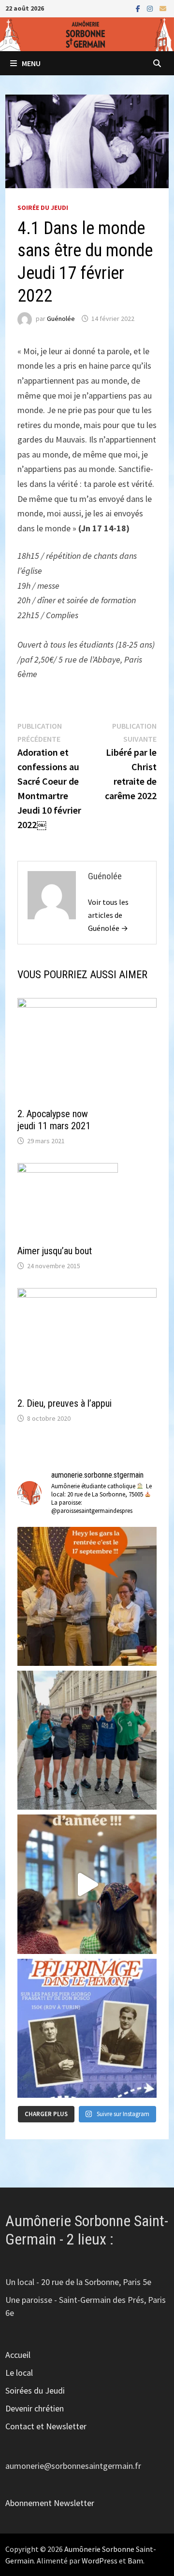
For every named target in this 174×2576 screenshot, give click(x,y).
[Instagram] (151, 8)
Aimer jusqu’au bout (55, 1251)
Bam (135, 2561)
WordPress (100, 2561)
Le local (19, 2373)
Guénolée (61, 319)
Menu (31, 63)
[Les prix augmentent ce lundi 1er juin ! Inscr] (87, 2028)
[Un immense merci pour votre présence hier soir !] (87, 1884)
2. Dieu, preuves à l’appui (65, 1403)
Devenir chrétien (35, 2408)
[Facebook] (139, 8)
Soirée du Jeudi (43, 208)
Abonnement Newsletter (50, 2503)
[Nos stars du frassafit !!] (87, 1740)
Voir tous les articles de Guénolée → (108, 915)
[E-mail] (163, 8)
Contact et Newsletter (46, 2426)
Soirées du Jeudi (35, 2390)
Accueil (18, 2355)
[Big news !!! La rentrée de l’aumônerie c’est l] (87, 1596)
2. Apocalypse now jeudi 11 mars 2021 (54, 1120)
